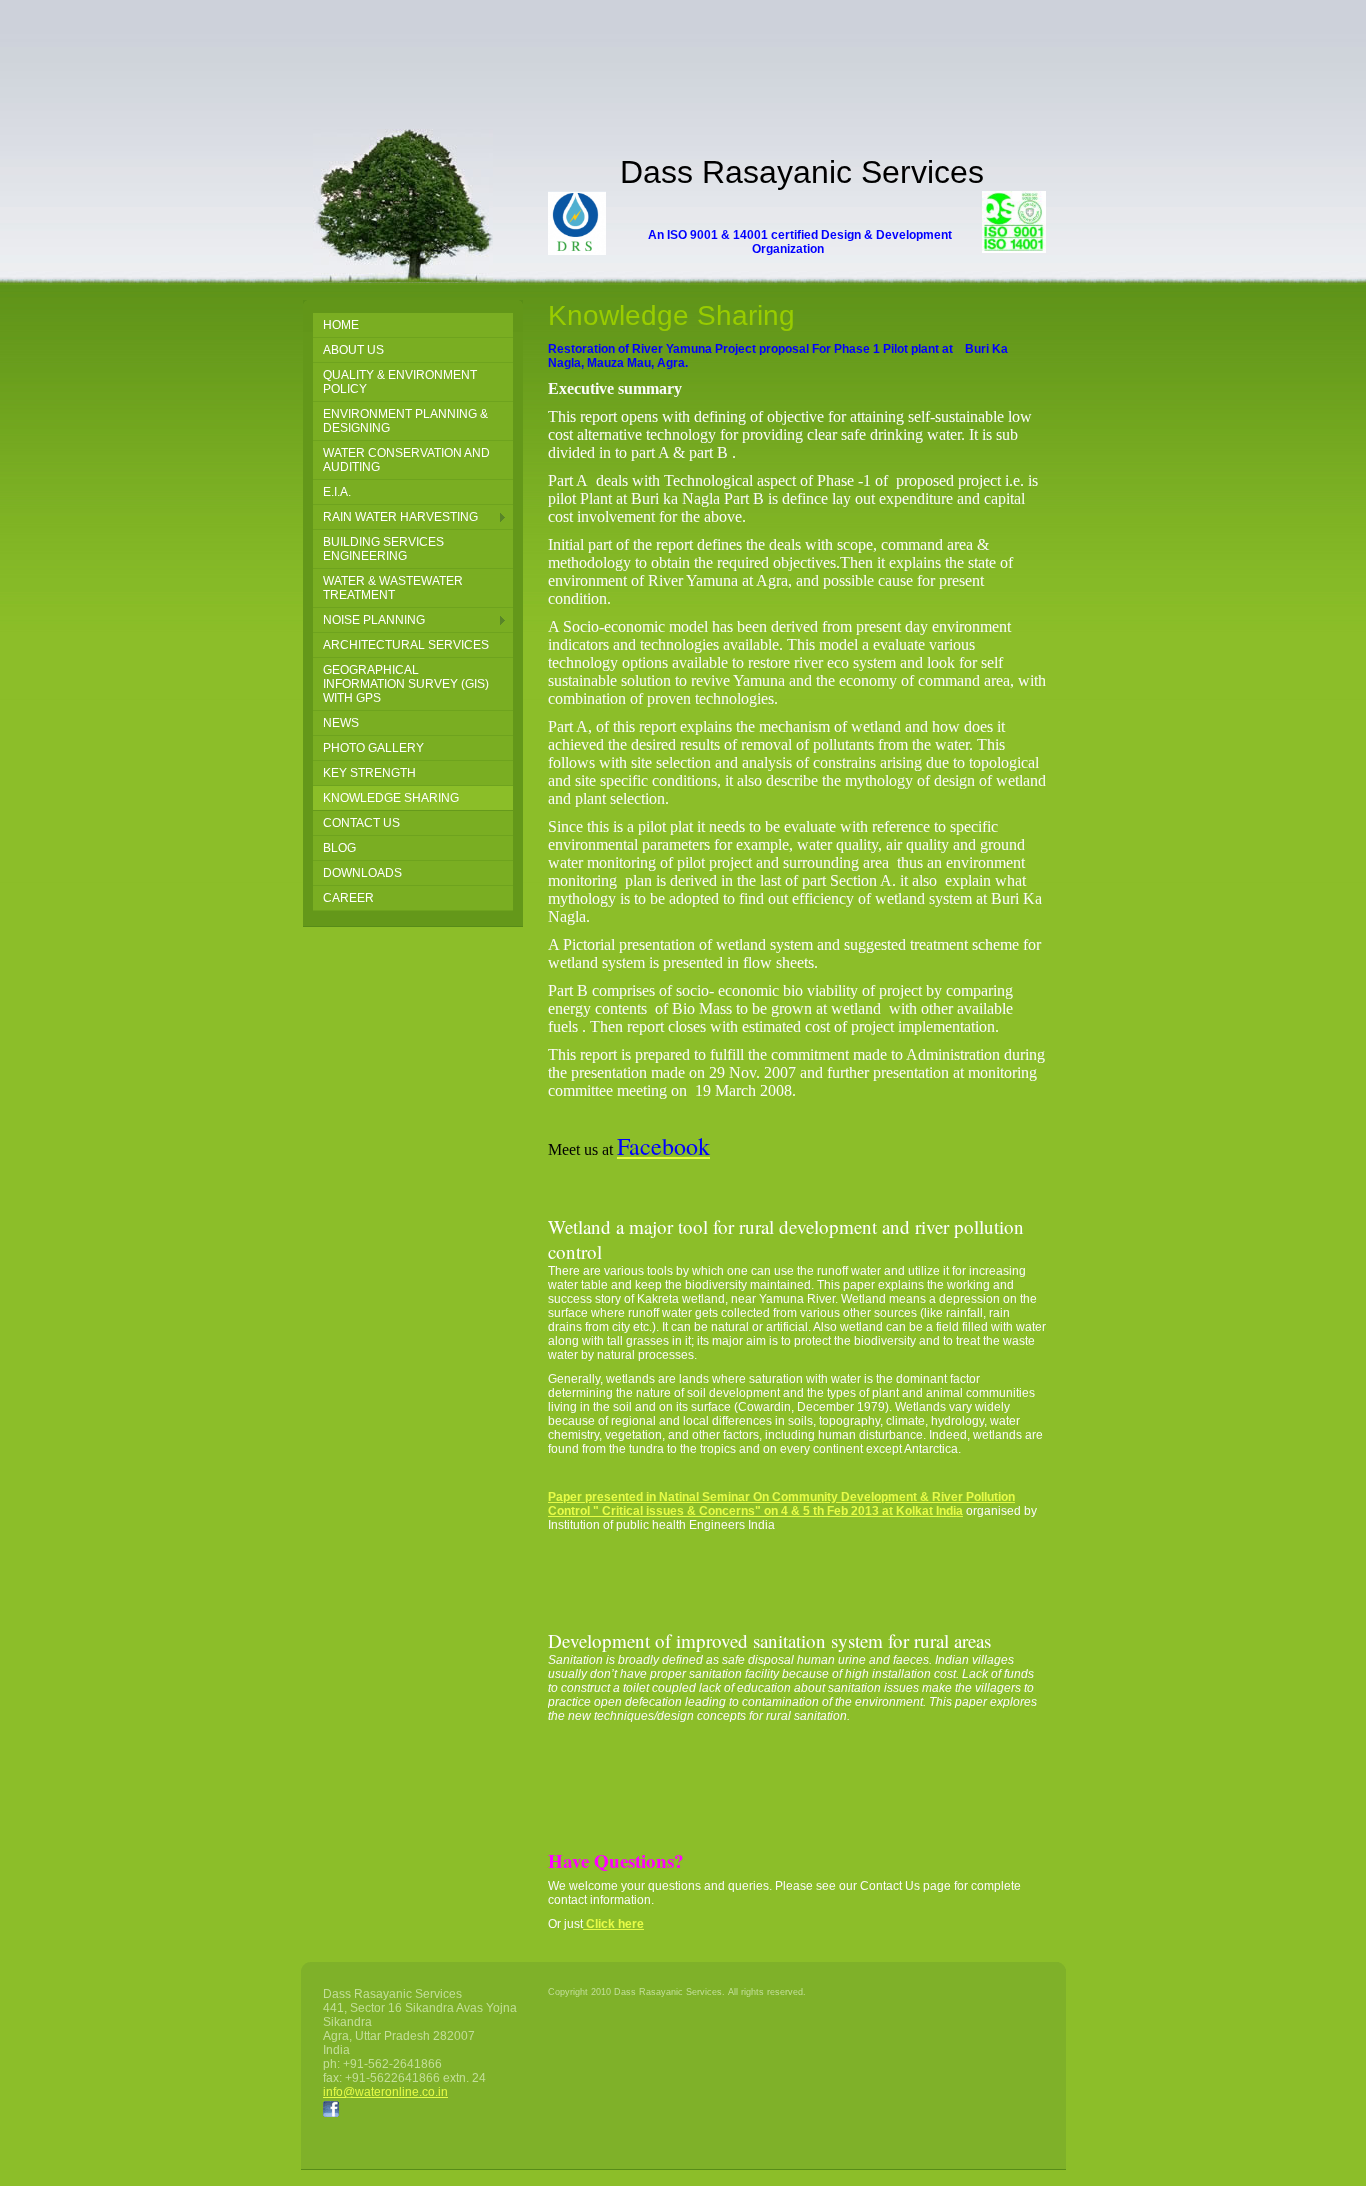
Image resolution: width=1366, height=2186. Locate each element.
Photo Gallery (373, 748)
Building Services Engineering (383, 549)
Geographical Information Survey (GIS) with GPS (406, 684)
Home (341, 325)
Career (348, 898)
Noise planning (374, 620)
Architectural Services (406, 645)
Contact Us (361, 823)
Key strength (369, 773)
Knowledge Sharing (391, 798)
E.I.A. (337, 492)
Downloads (362, 873)
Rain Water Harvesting (400, 517)
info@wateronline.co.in (385, 2092)
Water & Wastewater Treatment (393, 588)
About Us (353, 350)
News (341, 723)
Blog (339, 848)
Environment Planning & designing (405, 421)
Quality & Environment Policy (400, 382)
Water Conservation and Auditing (406, 460)
